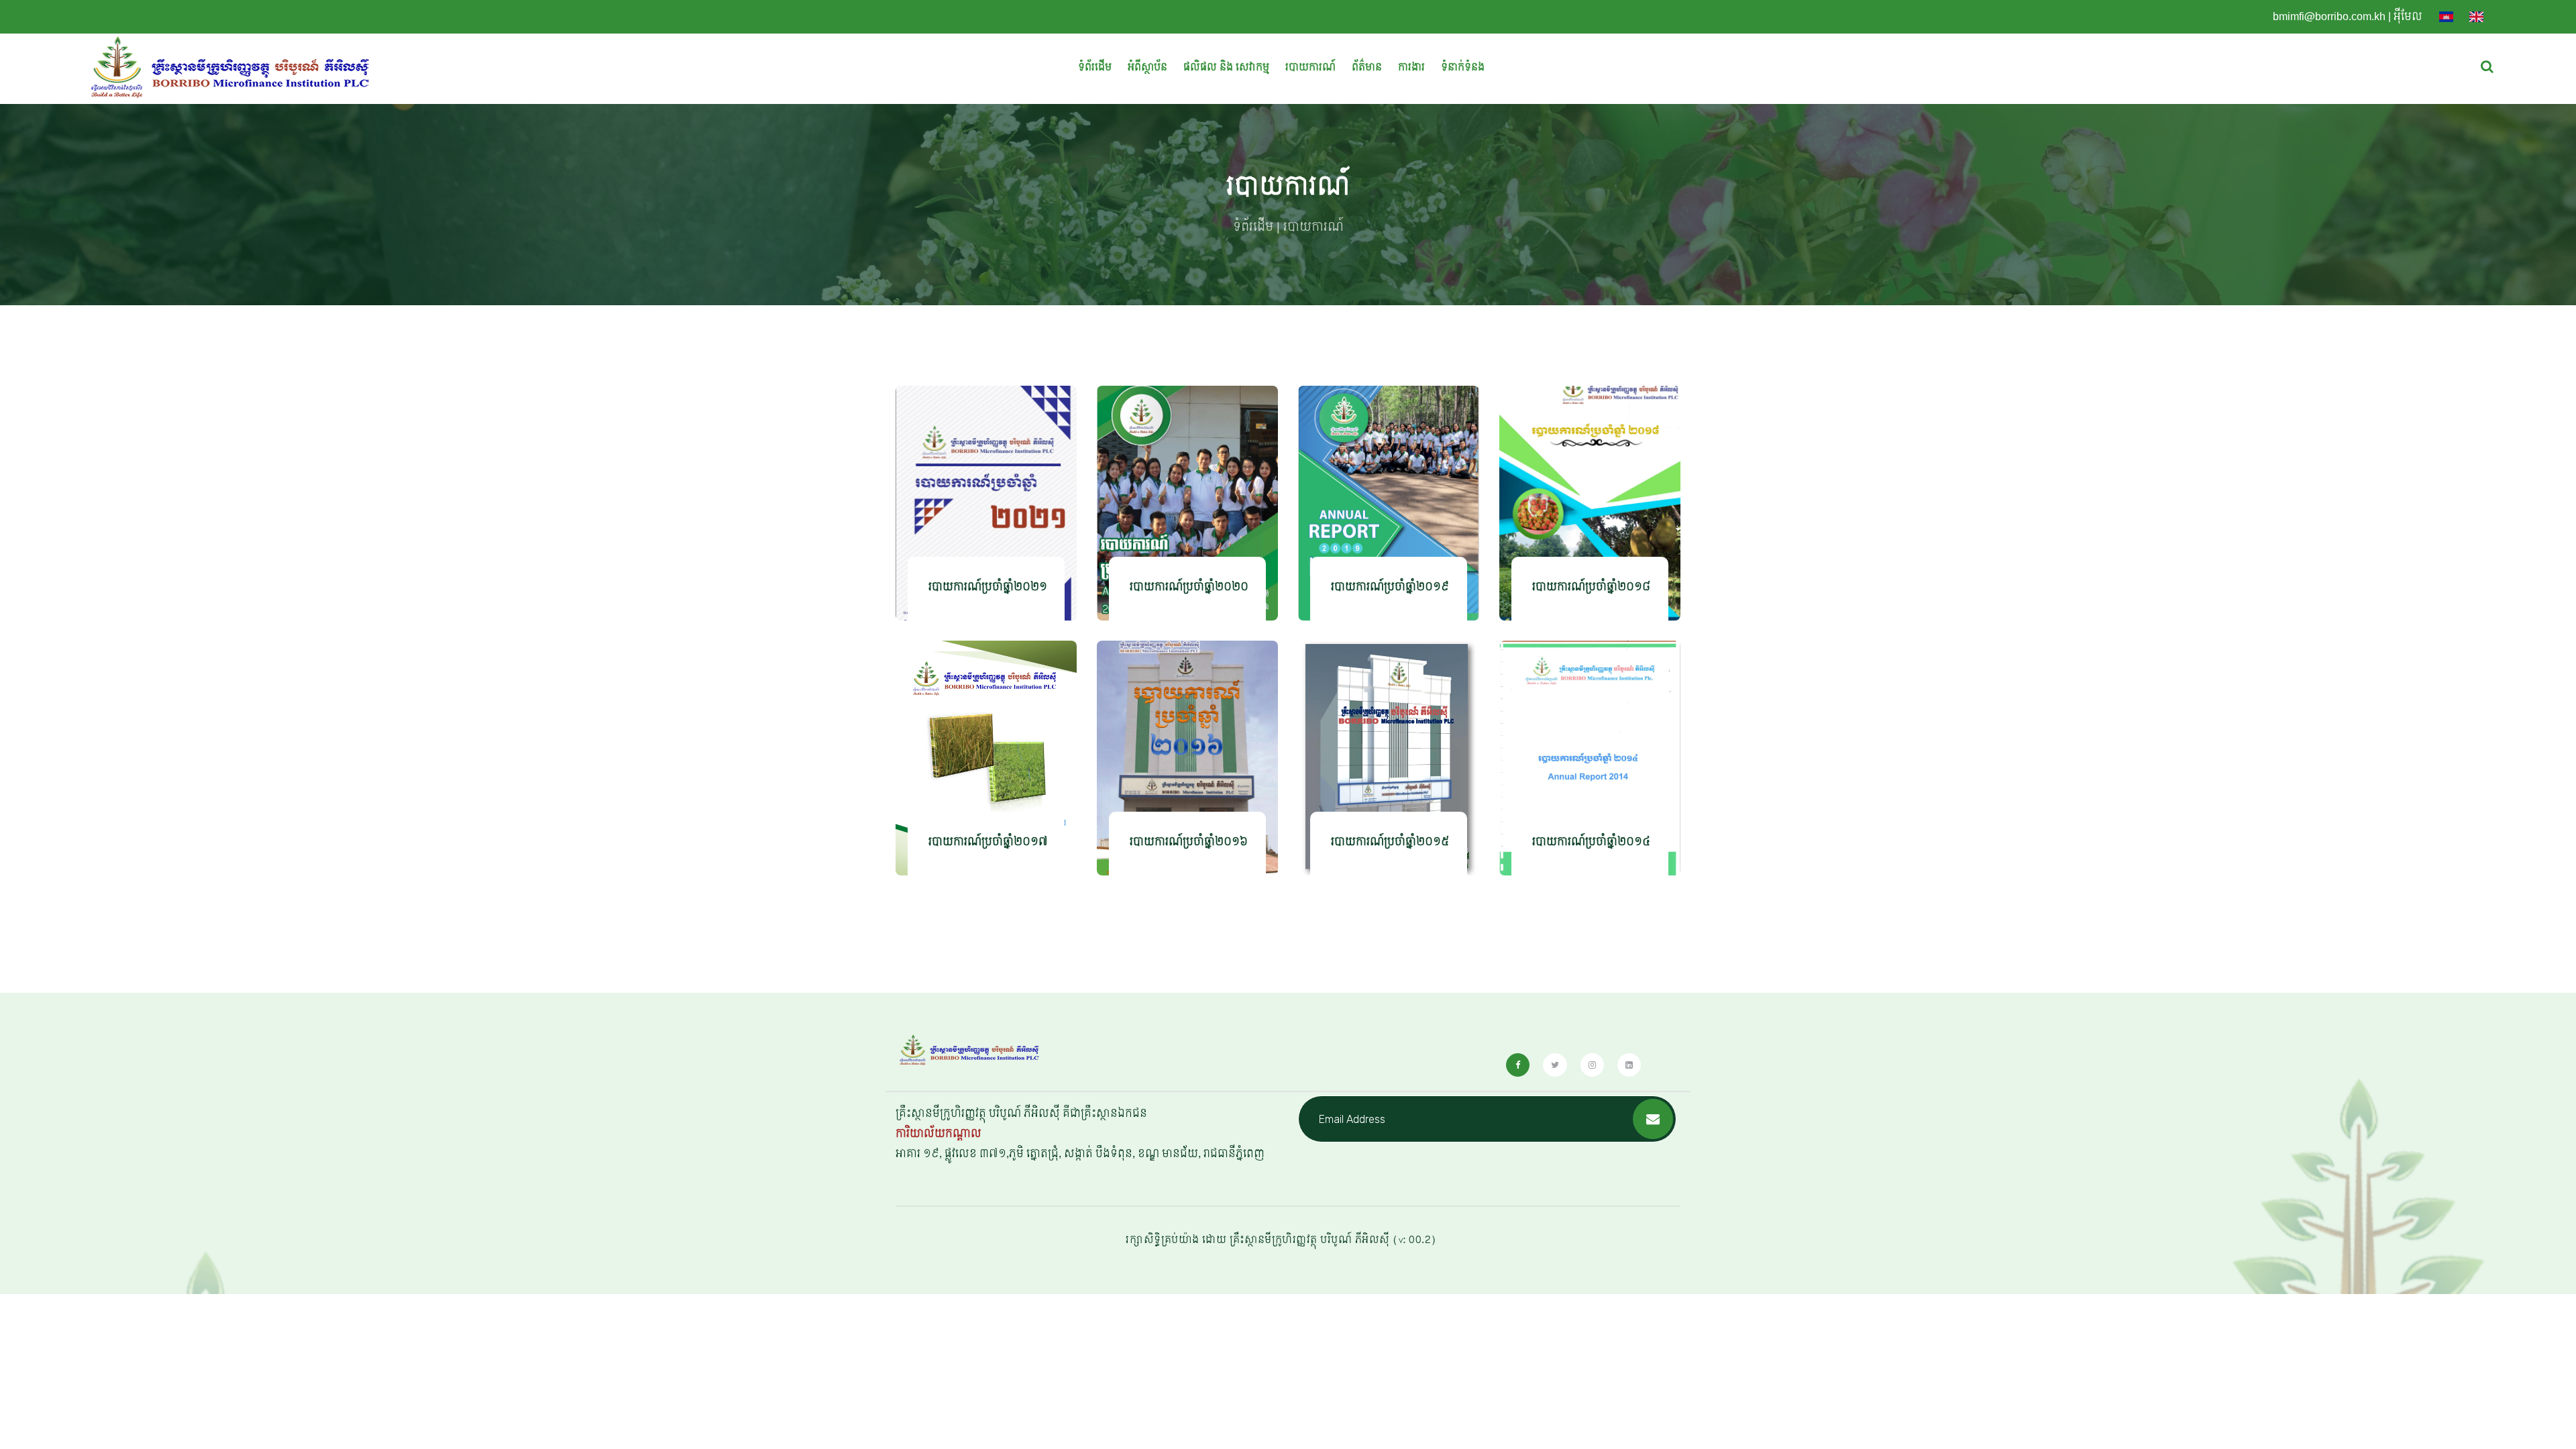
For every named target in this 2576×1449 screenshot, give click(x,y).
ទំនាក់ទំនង (1463, 67)
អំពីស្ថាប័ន (1147, 67)
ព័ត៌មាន (1367, 67)
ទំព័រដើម (1095, 67)
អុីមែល (2408, 16)
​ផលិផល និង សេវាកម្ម (1226, 67)
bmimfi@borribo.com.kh (2329, 16)
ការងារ (1411, 67)
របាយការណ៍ (1310, 67)
